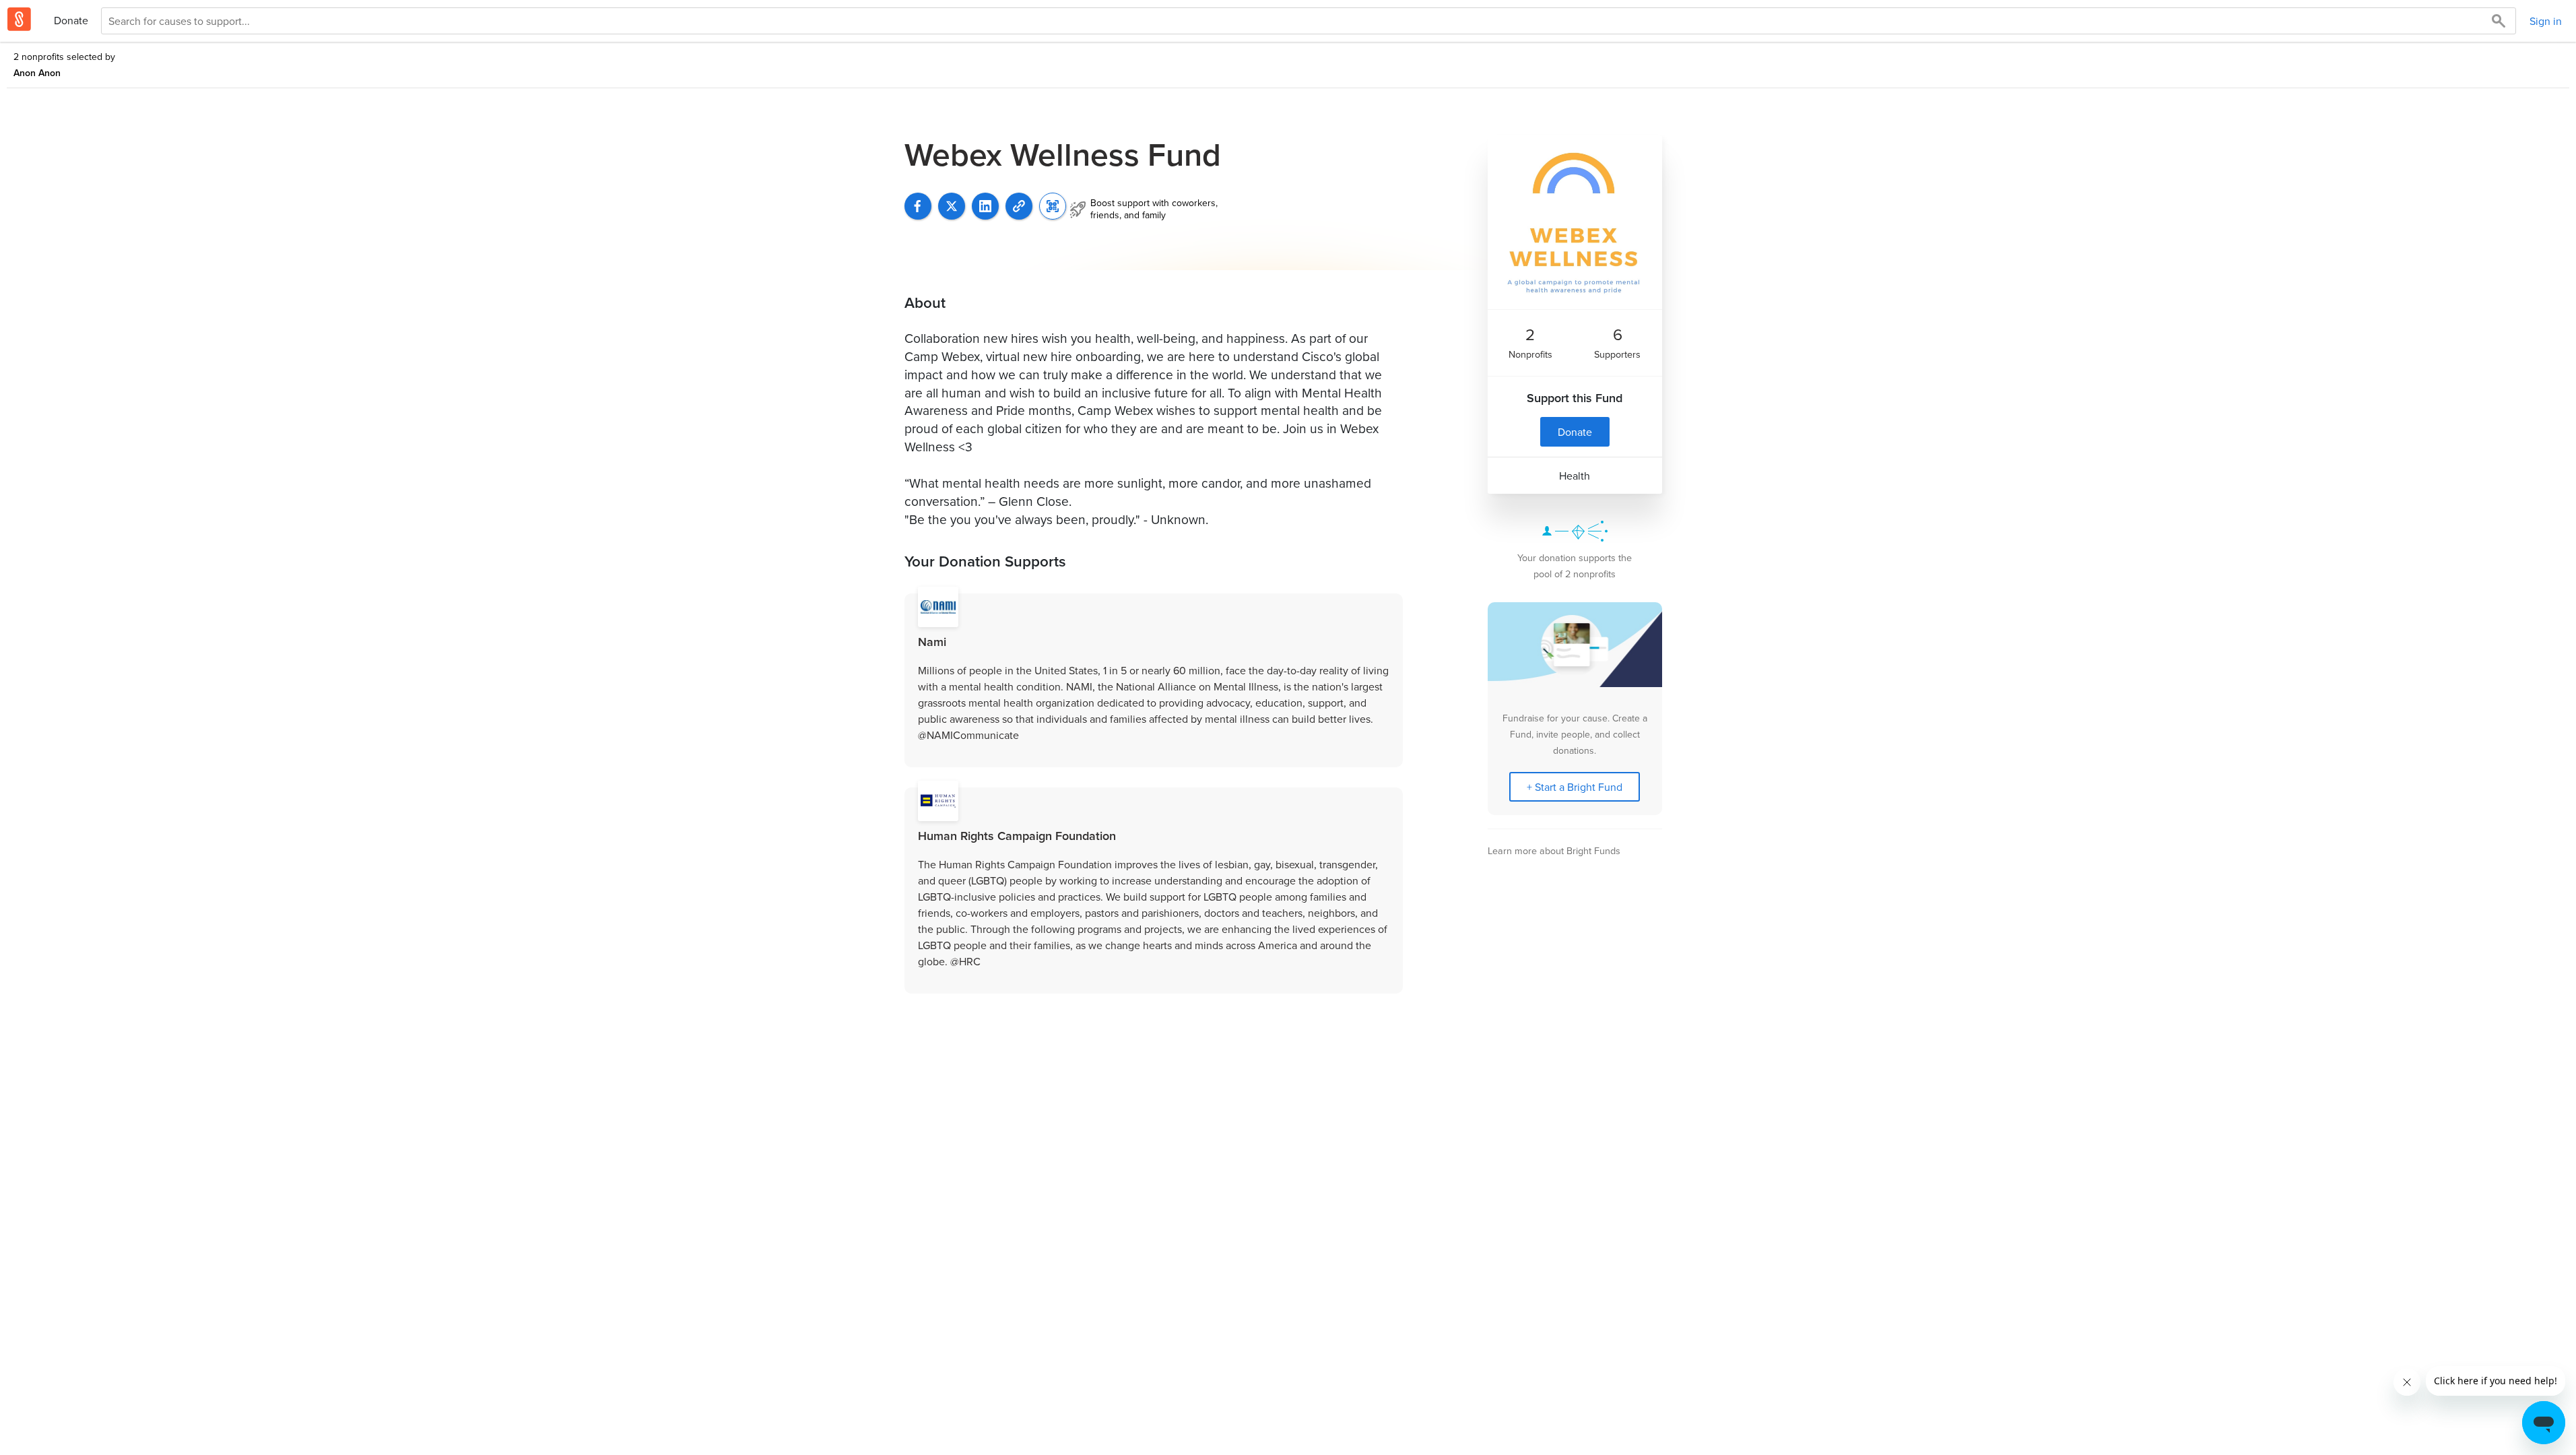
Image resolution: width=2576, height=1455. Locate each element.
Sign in (2546, 21)
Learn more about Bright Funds (1554, 850)
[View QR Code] (1053, 206)
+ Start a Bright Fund (1575, 787)
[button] (1019, 206)
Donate (71, 20)
